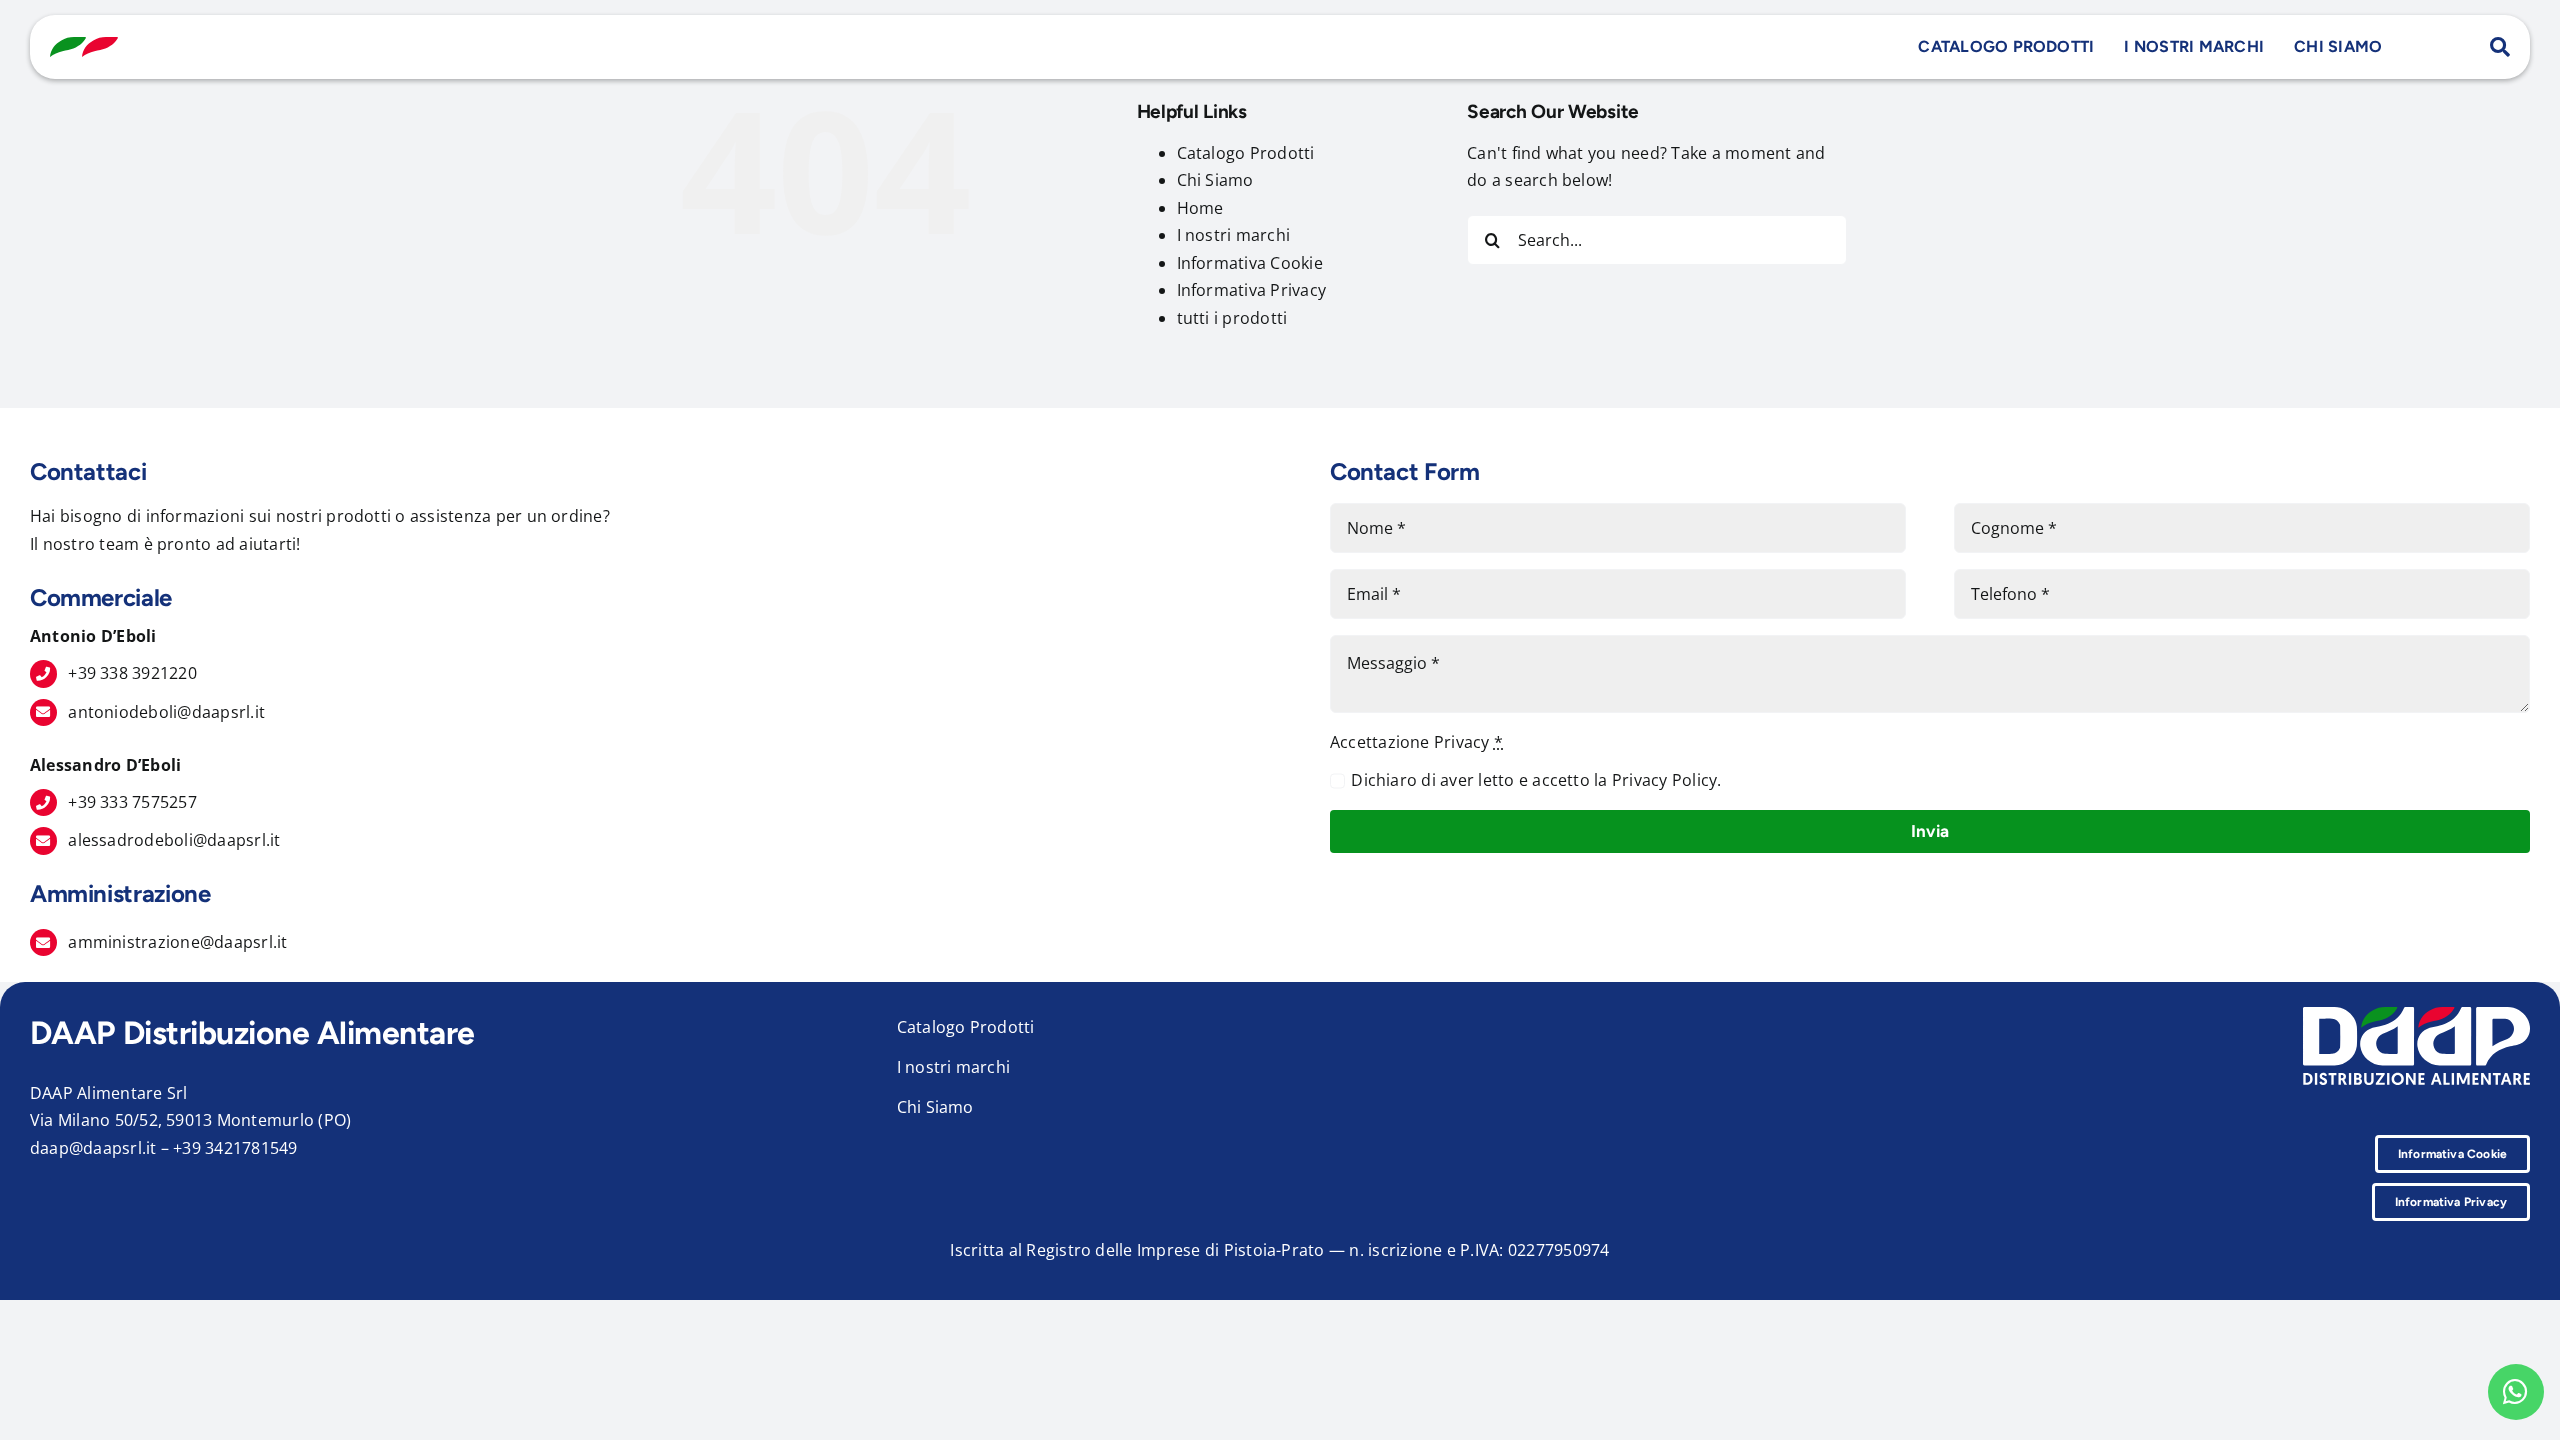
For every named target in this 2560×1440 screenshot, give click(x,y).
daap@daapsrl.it (93, 1148)
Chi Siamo (1215, 180)
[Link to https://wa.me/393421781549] (2516, 1392)
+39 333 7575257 (132, 802)
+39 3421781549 (235, 1148)
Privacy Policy (1664, 780)
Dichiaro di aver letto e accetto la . (1536, 780)
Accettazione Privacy (1416, 742)
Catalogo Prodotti (1246, 153)
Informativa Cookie (1250, 263)
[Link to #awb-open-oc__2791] (2500, 47)
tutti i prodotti (1232, 318)
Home (1200, 208)
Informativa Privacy (1252, 290)
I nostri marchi (1234, 235)
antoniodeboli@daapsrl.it (166, 712)
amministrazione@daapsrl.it (177, 942)
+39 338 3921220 (132, 673)
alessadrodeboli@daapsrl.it (174, 840)
